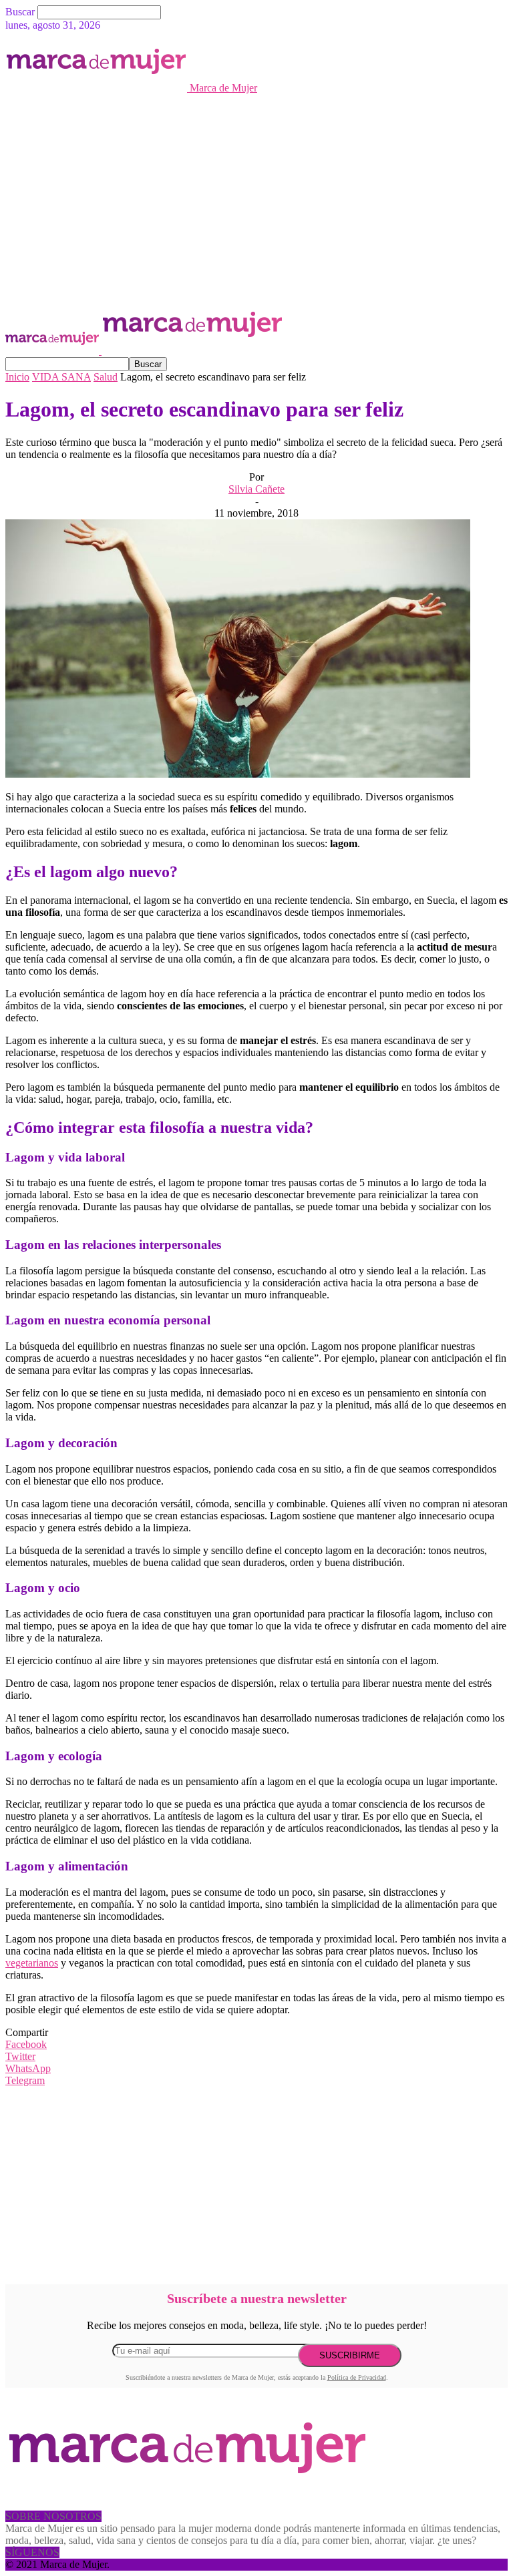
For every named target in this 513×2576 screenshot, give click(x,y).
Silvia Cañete (256, 489)
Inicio (17, 377)
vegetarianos (32, 1963)
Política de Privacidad (357, 2377)
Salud (106, 377)
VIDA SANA (61, 377)
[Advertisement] (256, 194)
